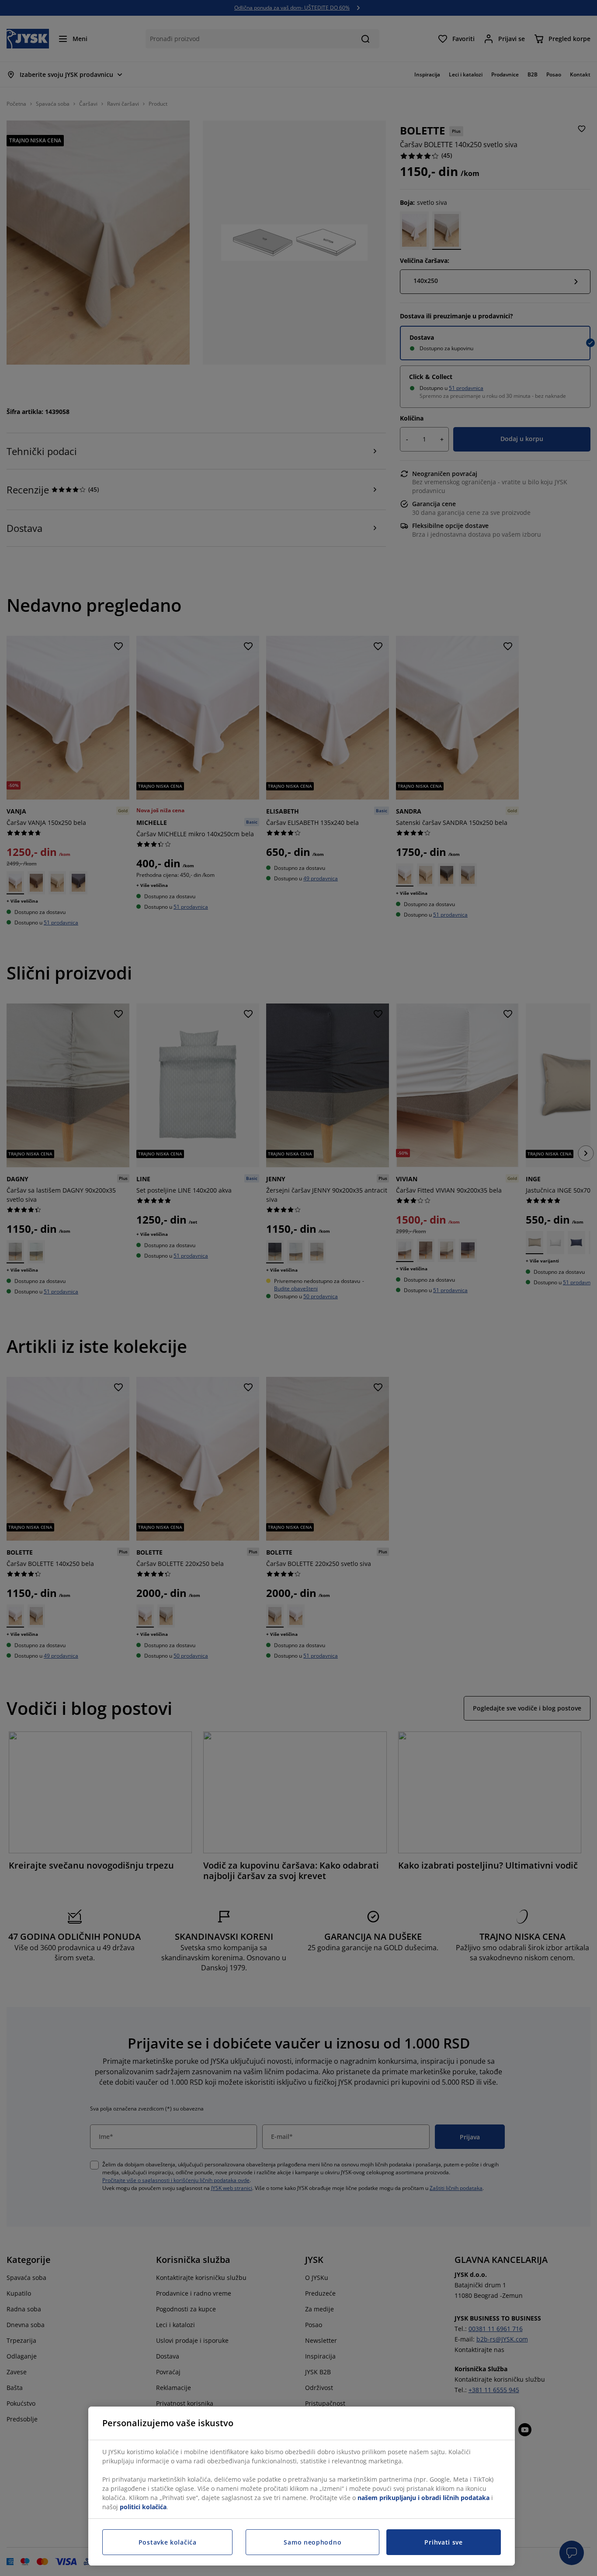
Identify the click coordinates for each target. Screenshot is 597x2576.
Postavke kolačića (168, 2542)
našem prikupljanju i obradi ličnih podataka (423, 2498)
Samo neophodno (312, 2542)
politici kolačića (143, 2507)
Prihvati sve (443, 2542)
